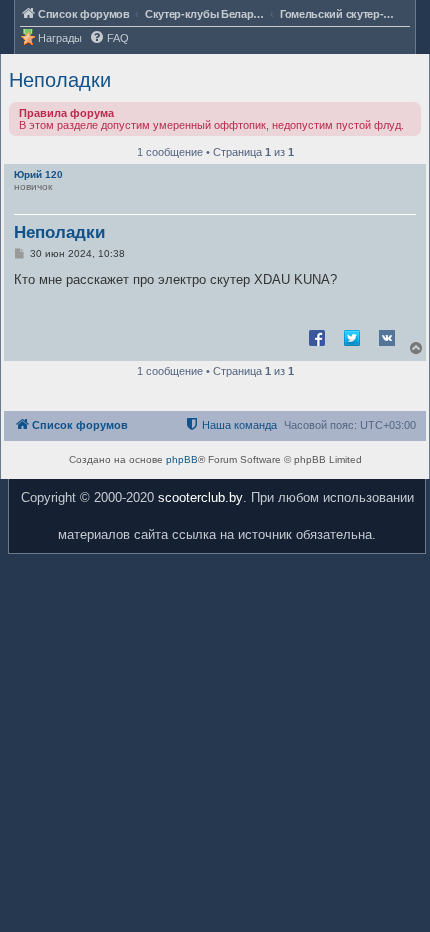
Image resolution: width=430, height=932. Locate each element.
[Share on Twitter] (352, 337)
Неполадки (60, 80)
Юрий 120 (38, 174)
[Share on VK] (387, 337)
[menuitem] (109, 38)
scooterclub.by (200, 497)
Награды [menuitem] (60, 38)
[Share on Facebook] (317, 337)
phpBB (182, 459)
